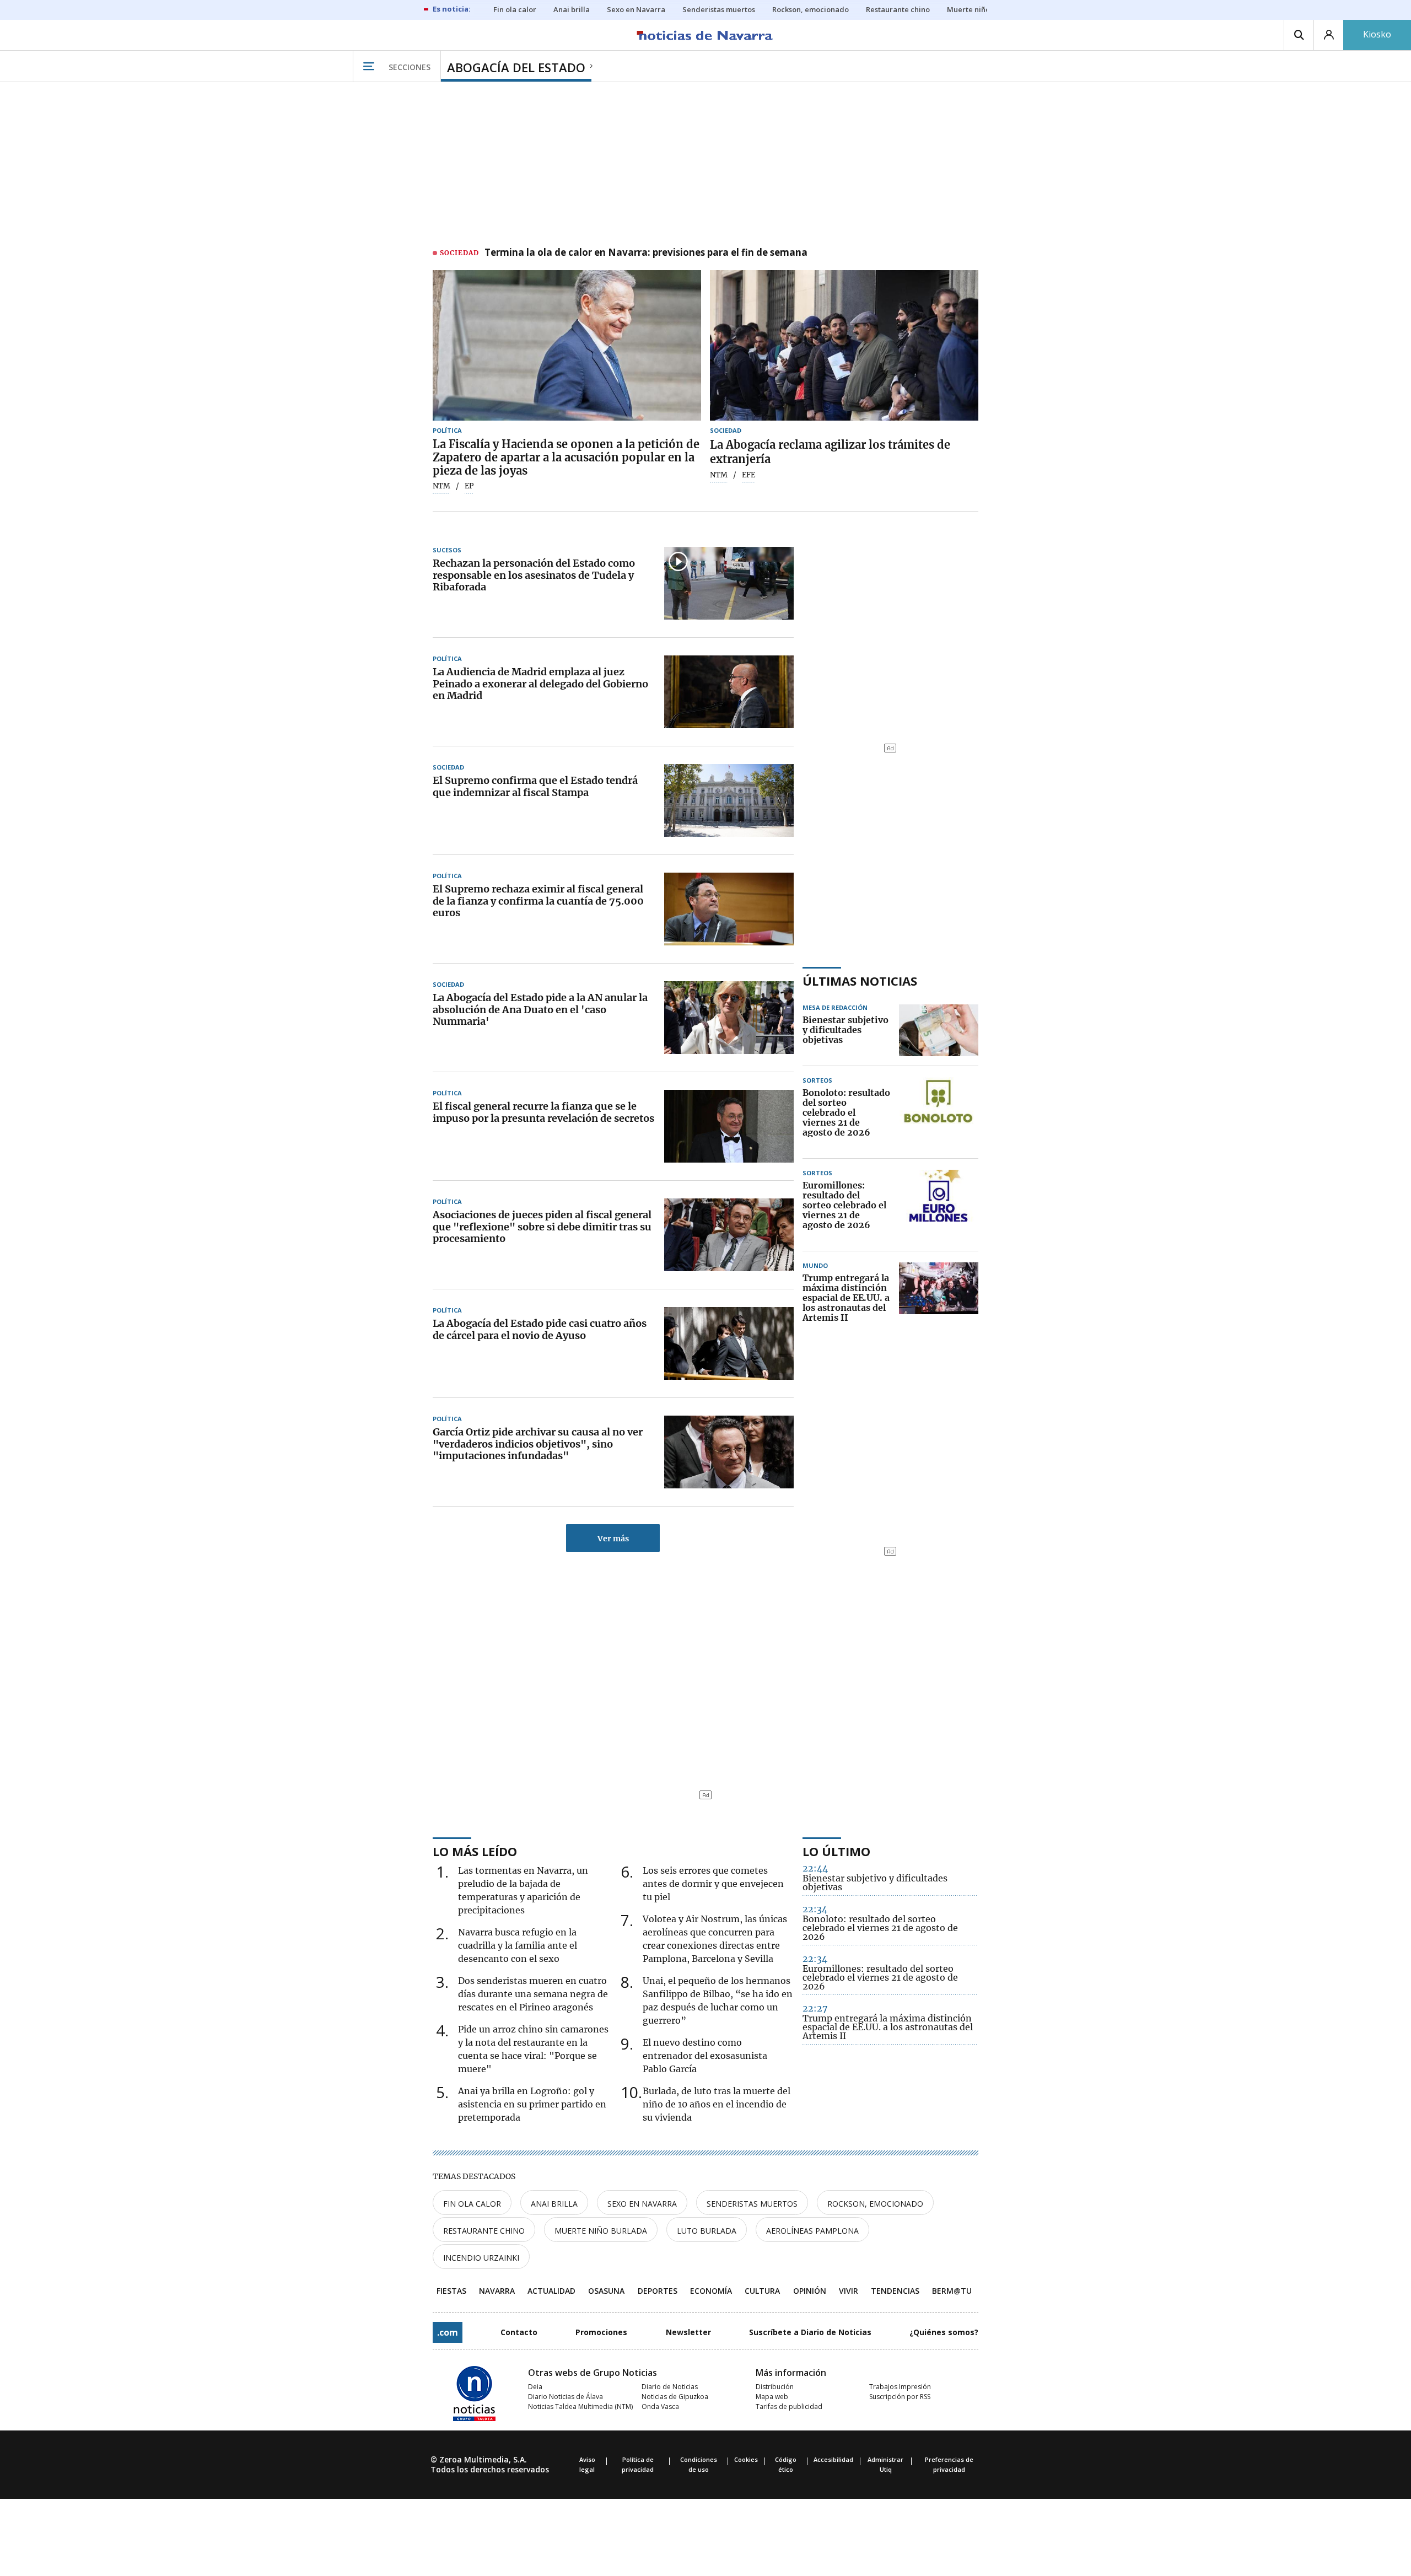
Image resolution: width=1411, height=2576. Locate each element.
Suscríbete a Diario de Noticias (810, 2332)
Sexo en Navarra (642, 2204)
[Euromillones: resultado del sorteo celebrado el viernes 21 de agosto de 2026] (939, 1206)
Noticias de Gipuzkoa (675, 2397)
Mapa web (772, 2397)
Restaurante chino (484, 2231)
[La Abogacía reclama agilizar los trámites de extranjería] (844, 346)
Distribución (775, 2387)
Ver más (613, 1539)
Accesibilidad (833, 2459)
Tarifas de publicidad (789, 2406)
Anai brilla (554, 2204)
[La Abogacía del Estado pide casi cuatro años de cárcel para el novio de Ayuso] (729, 1343)
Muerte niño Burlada (601, 2231)
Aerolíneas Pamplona (812, 2231)
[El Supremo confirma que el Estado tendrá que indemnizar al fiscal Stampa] (729, 800)
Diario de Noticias (670, 2387)
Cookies (746, 2459)
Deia (535, 2387)
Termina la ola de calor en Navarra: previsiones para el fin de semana (646, 253)
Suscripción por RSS (900, 2397)
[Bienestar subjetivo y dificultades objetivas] (939, 1030)
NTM (441, 486)
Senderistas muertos (752, 2204)
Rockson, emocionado (875, 2204)
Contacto (519, 2332)
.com (448, 2332)
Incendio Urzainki (481, 2258)
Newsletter (688, 2332)
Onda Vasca (660, 2406)
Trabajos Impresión (900, 2387)
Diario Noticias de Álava (566, 2397)
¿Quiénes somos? (944, 2332)
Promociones (601, 2332)
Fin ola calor (472, 2204)
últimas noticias (860, 981)
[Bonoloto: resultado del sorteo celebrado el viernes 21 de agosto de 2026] (939, 1113)
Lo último (836, 1851)
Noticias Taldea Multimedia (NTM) (580, 2406)
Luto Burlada (707, 2231)
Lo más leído (475, 1851)
